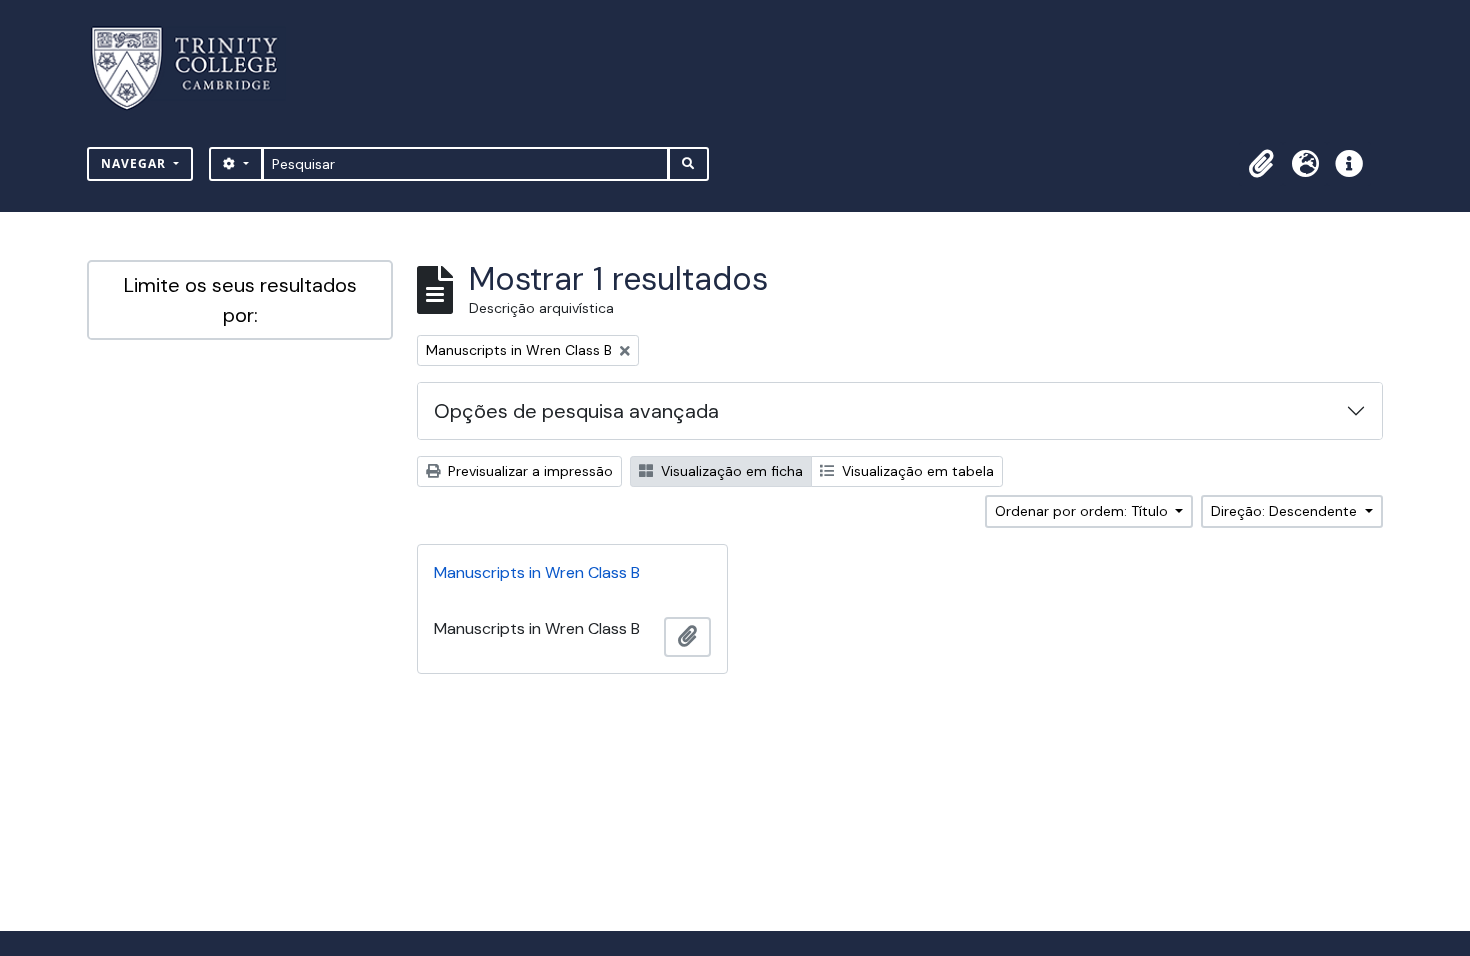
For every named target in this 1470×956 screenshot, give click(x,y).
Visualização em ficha (730, 471)
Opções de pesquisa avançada (576, 411)
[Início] (196, 68)
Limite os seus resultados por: (240, 300)
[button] (1261, 164)
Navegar (135, 163)
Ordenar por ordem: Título (1083, 511)
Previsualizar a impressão (528, 471)
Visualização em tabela (916, 471)
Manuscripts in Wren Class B (537, 572)
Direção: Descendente (1286, 511)
